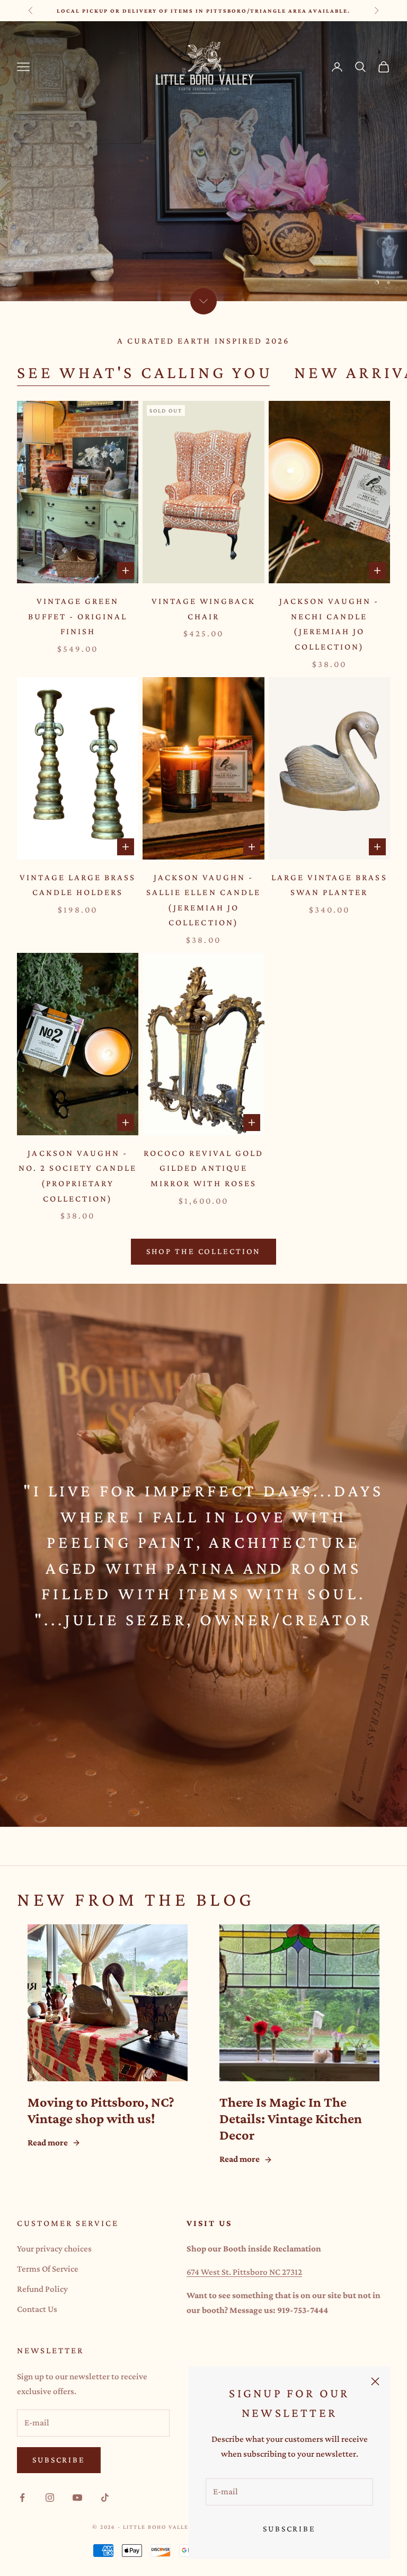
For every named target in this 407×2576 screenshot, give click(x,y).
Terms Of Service (48, 2269)
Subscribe (289, 2529)
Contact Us (37, 2309)
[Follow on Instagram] (50, 2498)
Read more (48, 2143)
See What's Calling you (145, 372)
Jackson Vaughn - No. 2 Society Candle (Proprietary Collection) (78, 1176)
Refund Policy (42, 2289)
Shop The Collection (204, 1251)
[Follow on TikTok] (105, 2498)
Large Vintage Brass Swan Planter (329, 885)
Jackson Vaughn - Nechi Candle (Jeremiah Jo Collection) (329, 624)
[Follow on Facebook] (22, 2498)
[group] (203, 161)
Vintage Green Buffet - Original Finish (78, 616)
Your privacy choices (54, 2249)
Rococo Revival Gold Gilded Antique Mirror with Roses (203, 1168)
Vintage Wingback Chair (203, 609)
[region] (203, 161)
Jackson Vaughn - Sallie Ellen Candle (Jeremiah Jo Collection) (203, 900)
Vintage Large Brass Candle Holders (77, 885)
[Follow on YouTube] (77, 2498)
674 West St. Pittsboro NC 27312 (244, 2272)
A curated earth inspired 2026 (203, 341)
